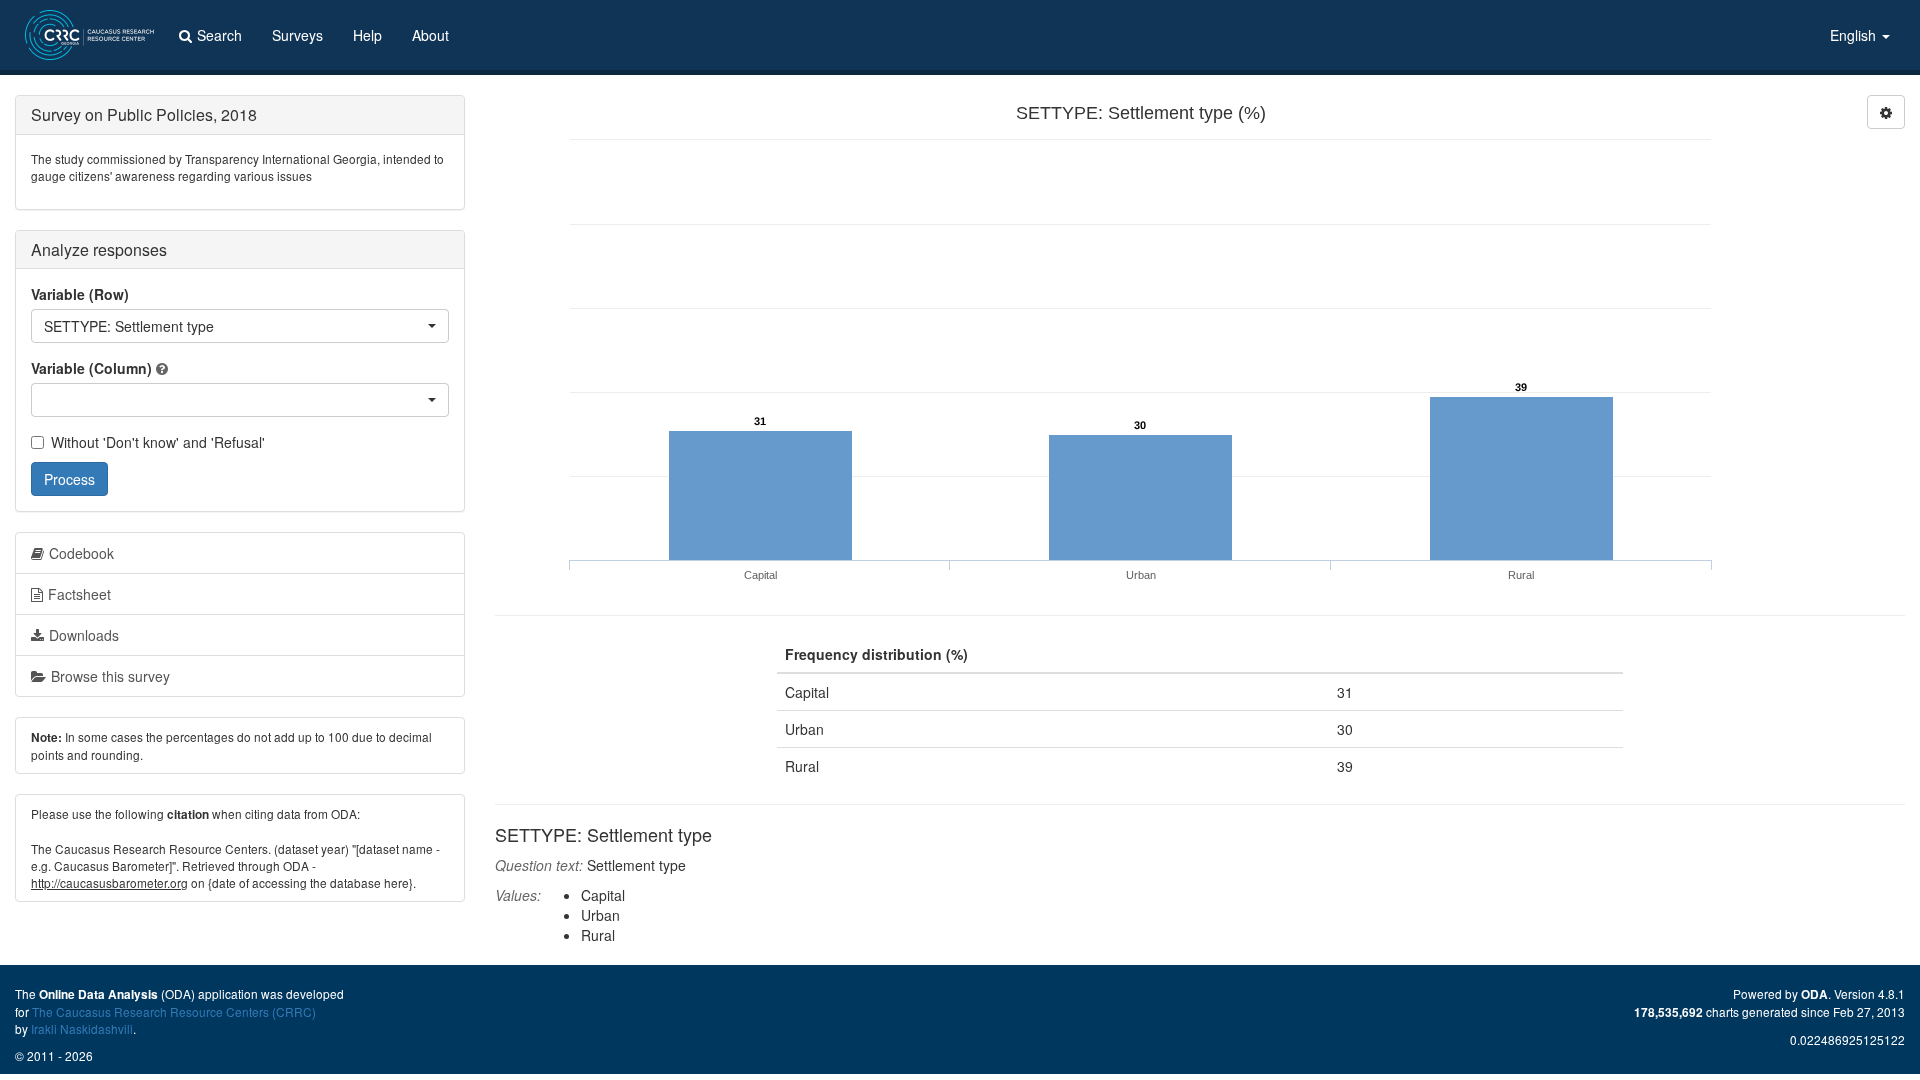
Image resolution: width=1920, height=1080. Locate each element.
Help (367, 35)
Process (69, 479)
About (430, 35)
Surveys (297, 35)
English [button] (1855, 35)
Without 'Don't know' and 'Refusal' (158, 442)
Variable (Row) (80, 294)
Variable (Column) (91, 368)
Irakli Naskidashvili (82, 1028)
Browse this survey (110, 676)
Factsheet (79, 594)
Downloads (84, 635)
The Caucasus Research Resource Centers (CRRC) (174, 1011)
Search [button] (219, 35)
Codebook (81, 553)
